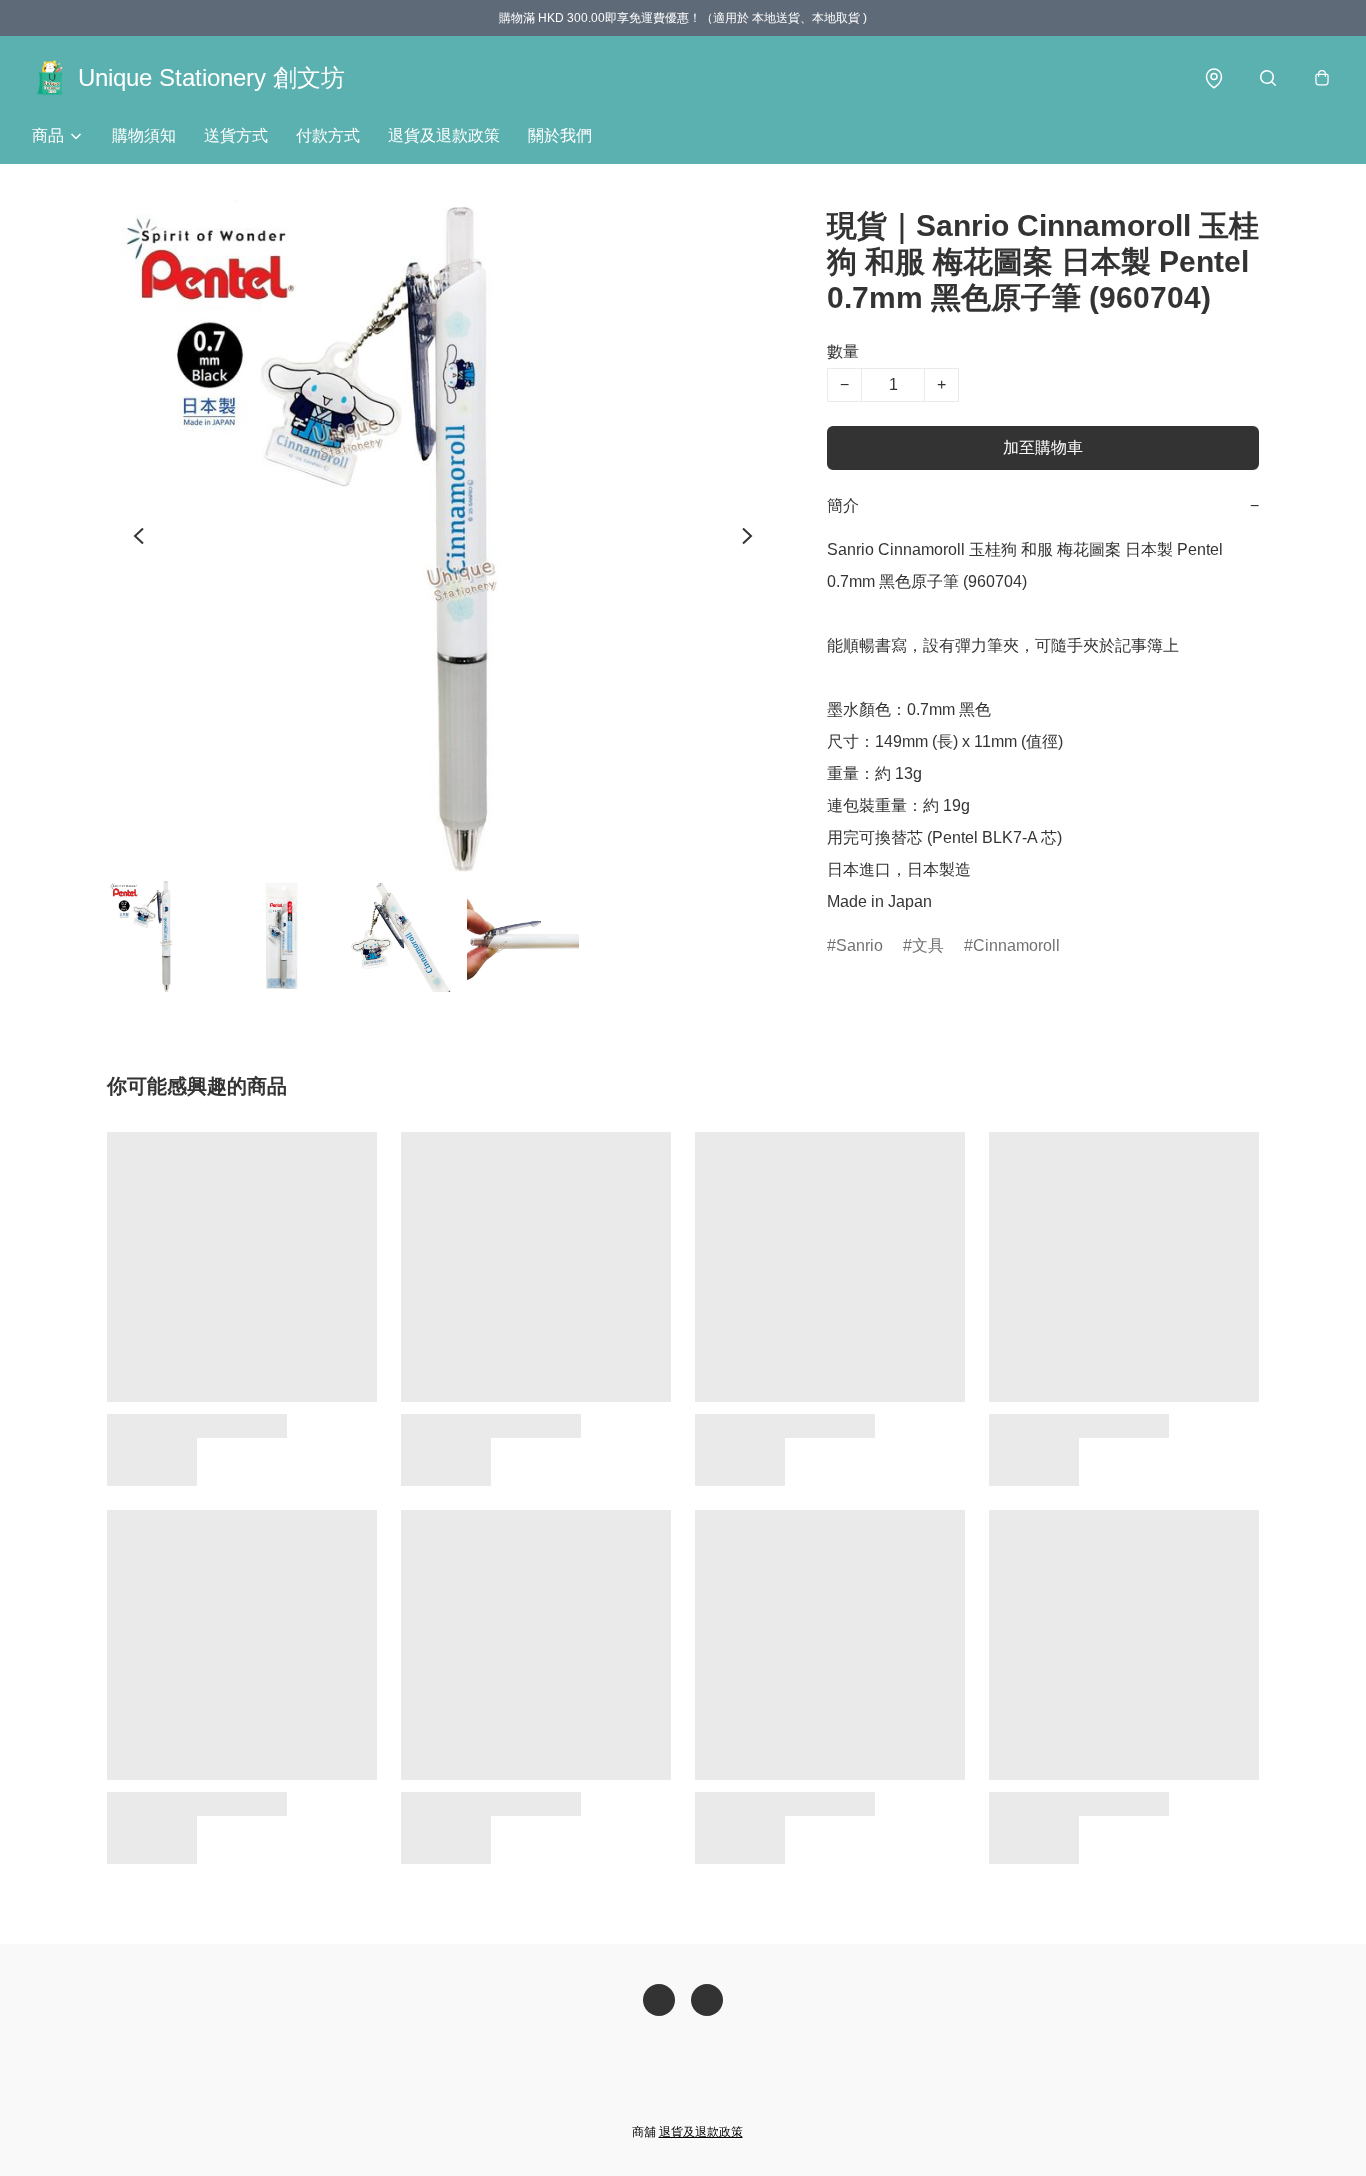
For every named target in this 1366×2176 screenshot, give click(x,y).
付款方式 (328, 135)
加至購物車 (1043, 447)
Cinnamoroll (1016, 945)
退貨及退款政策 (444, 135)
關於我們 (560, 135)
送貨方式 (236, 135)
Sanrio (859, 945)
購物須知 (144, 135)
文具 (928, 945)
